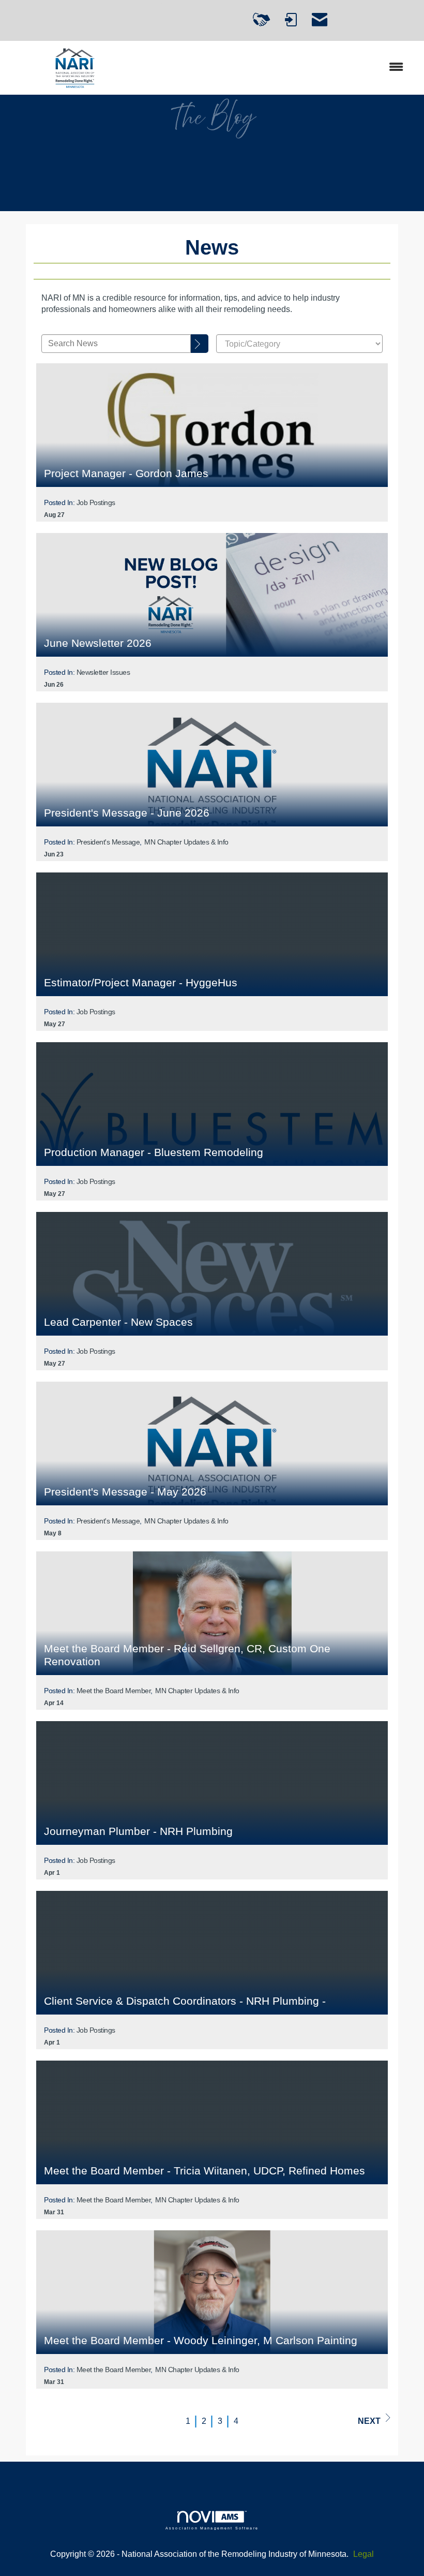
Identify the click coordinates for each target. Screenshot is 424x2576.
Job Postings (96, 502)
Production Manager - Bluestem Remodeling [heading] (154, 1152)
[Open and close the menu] (278, 68)
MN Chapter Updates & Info (186, 842)
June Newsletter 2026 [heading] (98, 643)
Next (369, 2421)
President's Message (108, 842)
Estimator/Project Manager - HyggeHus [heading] (141, 982)
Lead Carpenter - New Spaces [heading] (118, 1322)
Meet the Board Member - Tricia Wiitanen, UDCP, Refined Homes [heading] (205, 2171)
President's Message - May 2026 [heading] (125, 1492)
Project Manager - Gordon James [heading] (126, 473)
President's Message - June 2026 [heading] (127, 813)
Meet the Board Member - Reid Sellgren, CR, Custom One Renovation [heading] (187, 1655)
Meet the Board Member (114, 1691)
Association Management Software (212, 2528)
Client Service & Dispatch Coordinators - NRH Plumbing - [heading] (185, 2001)
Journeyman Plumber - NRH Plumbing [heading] (138, 1831)
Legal (364, 2554)
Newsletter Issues (103, 672)
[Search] (200, 344)
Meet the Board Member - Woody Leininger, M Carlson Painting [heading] (201, 2340)
